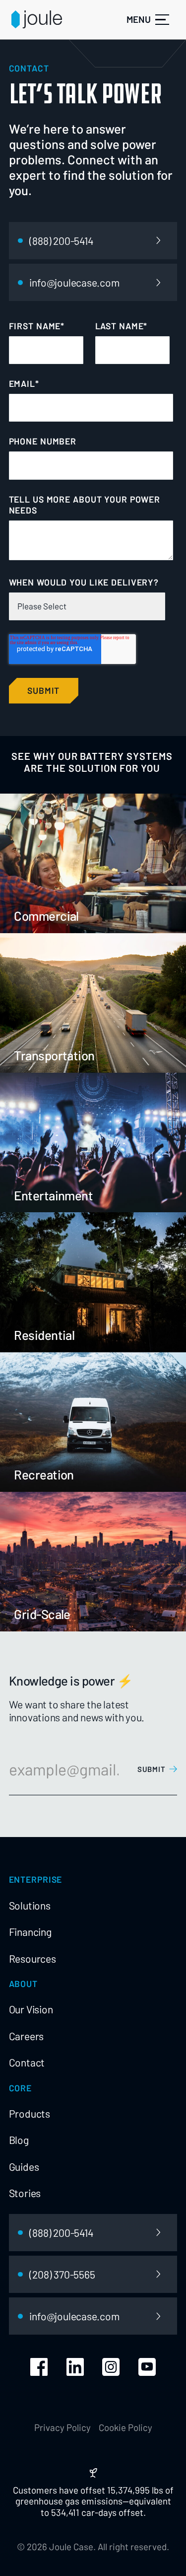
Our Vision (31, 2009)
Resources (32, 1958)
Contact (27, 2062)
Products (30, 2113)
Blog (19, 2140)
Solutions (30, 1905)
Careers (27, 2036)
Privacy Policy (62, 2428)
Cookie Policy (125, 2428)
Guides (24, 2167)
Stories (25, 2193)
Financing (30, 1932)
